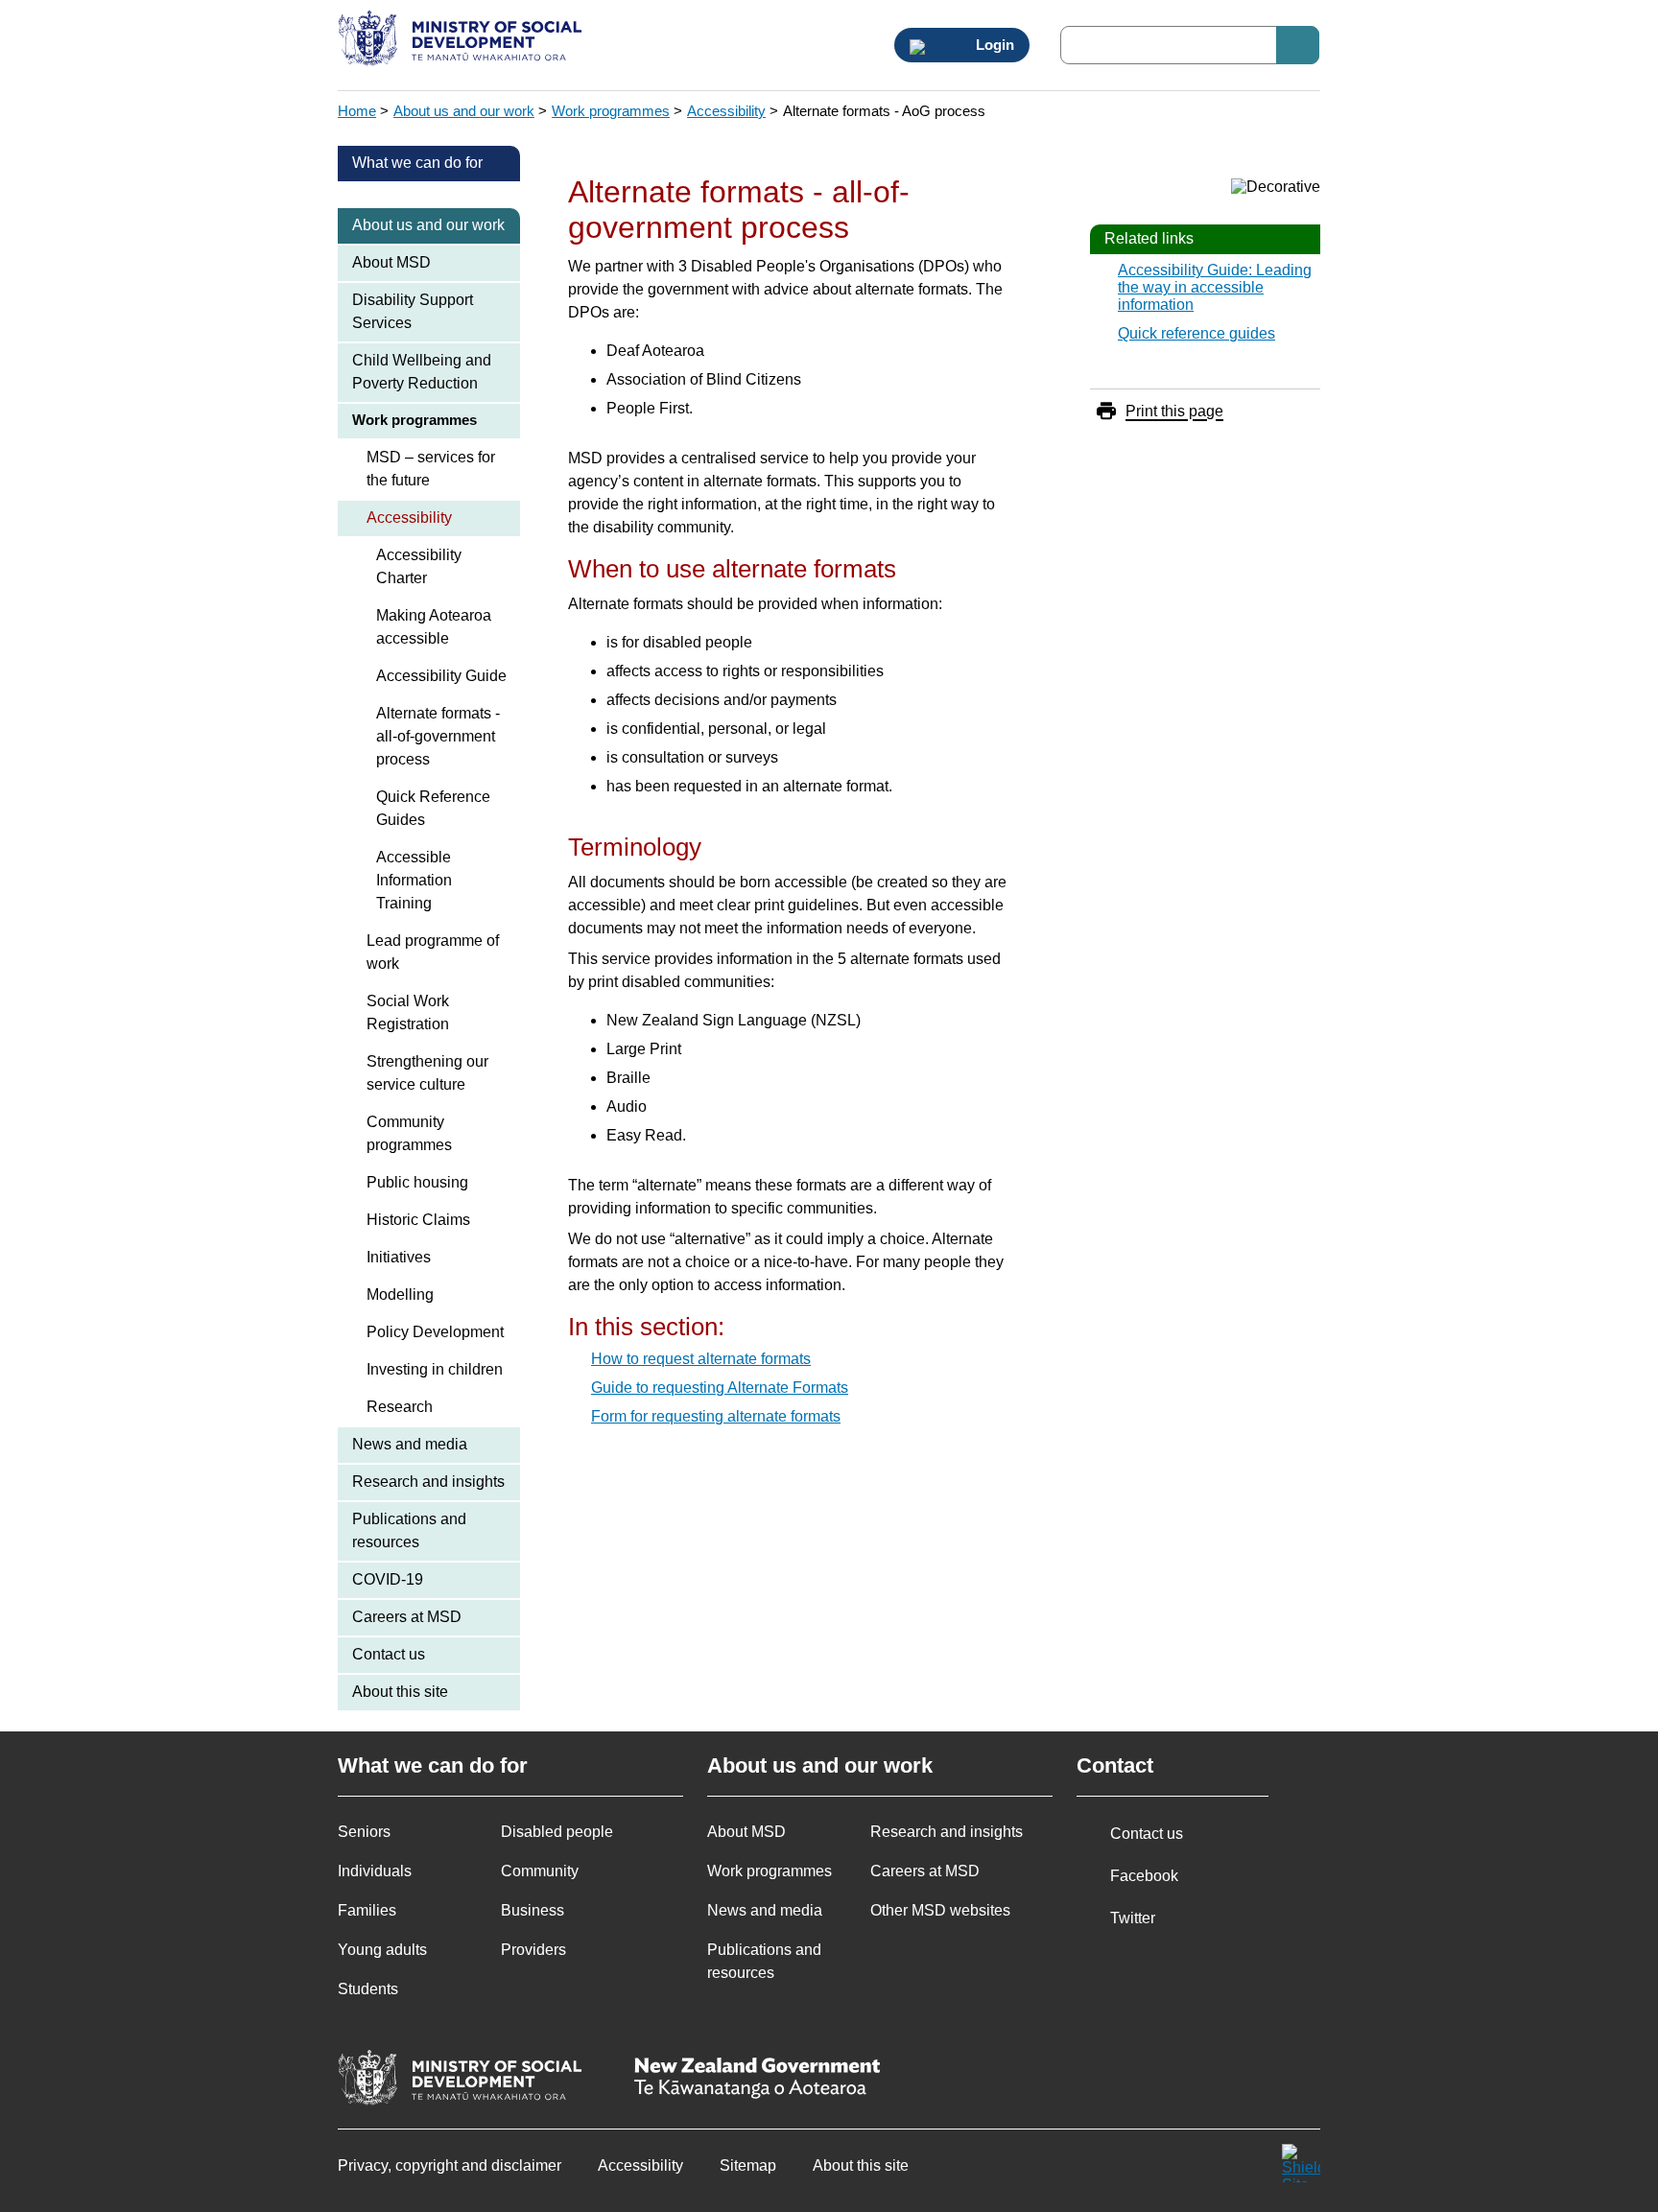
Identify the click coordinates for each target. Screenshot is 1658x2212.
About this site (400, 1692)
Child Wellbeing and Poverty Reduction (422, 372)
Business (533, 1910)
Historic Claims (418, 1220)
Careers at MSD (407, 1617)
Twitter (1133, 1918)
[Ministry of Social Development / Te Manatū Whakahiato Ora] (463, 40)
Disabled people (557, 1832)
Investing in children (435, 1369)
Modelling (400, 1294)
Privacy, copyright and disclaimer (450, 2165)
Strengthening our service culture (427, 1073)
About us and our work (464, 111)
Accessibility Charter (419, 566)
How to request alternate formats (701, 1359)
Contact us (389, 1654)
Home (357, 111)
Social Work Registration (408, 1012)
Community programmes (409, 1133)
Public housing (417, 1182)
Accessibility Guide (441, 676)
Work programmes (611, 111)
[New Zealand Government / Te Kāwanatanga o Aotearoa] (757, 2080)
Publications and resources (409, 1530)
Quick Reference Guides (433, 808)
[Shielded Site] (1301, 2163)
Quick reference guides (1196, 333)
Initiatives (399, 1257)
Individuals (375, 1871)
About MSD (391, 262)
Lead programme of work (433, 952)
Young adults (382, 1950)
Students (368, 1989)
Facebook (1144, 1876)
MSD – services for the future (431, 469)
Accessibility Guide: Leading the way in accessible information (1215, 287)
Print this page (1174, 411)
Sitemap (748, 2165)
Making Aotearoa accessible (434, 627)
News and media (410, 1444)
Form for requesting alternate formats (716, 1416)
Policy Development (435, 1332)
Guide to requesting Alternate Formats (720, 1388)
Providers (533, 1950)
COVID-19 (388, 1579)
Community (540, 1871)
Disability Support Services (413, 311)
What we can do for (417, 163)
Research (400, 1407)
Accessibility (726, 111)
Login (993, 45)
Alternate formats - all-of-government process (438, 736)
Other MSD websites (940, 1910)
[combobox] (1190, 45)
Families (367, 1910)
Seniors (364, 1832)
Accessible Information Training (414, 880)
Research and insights (428, 1482)
